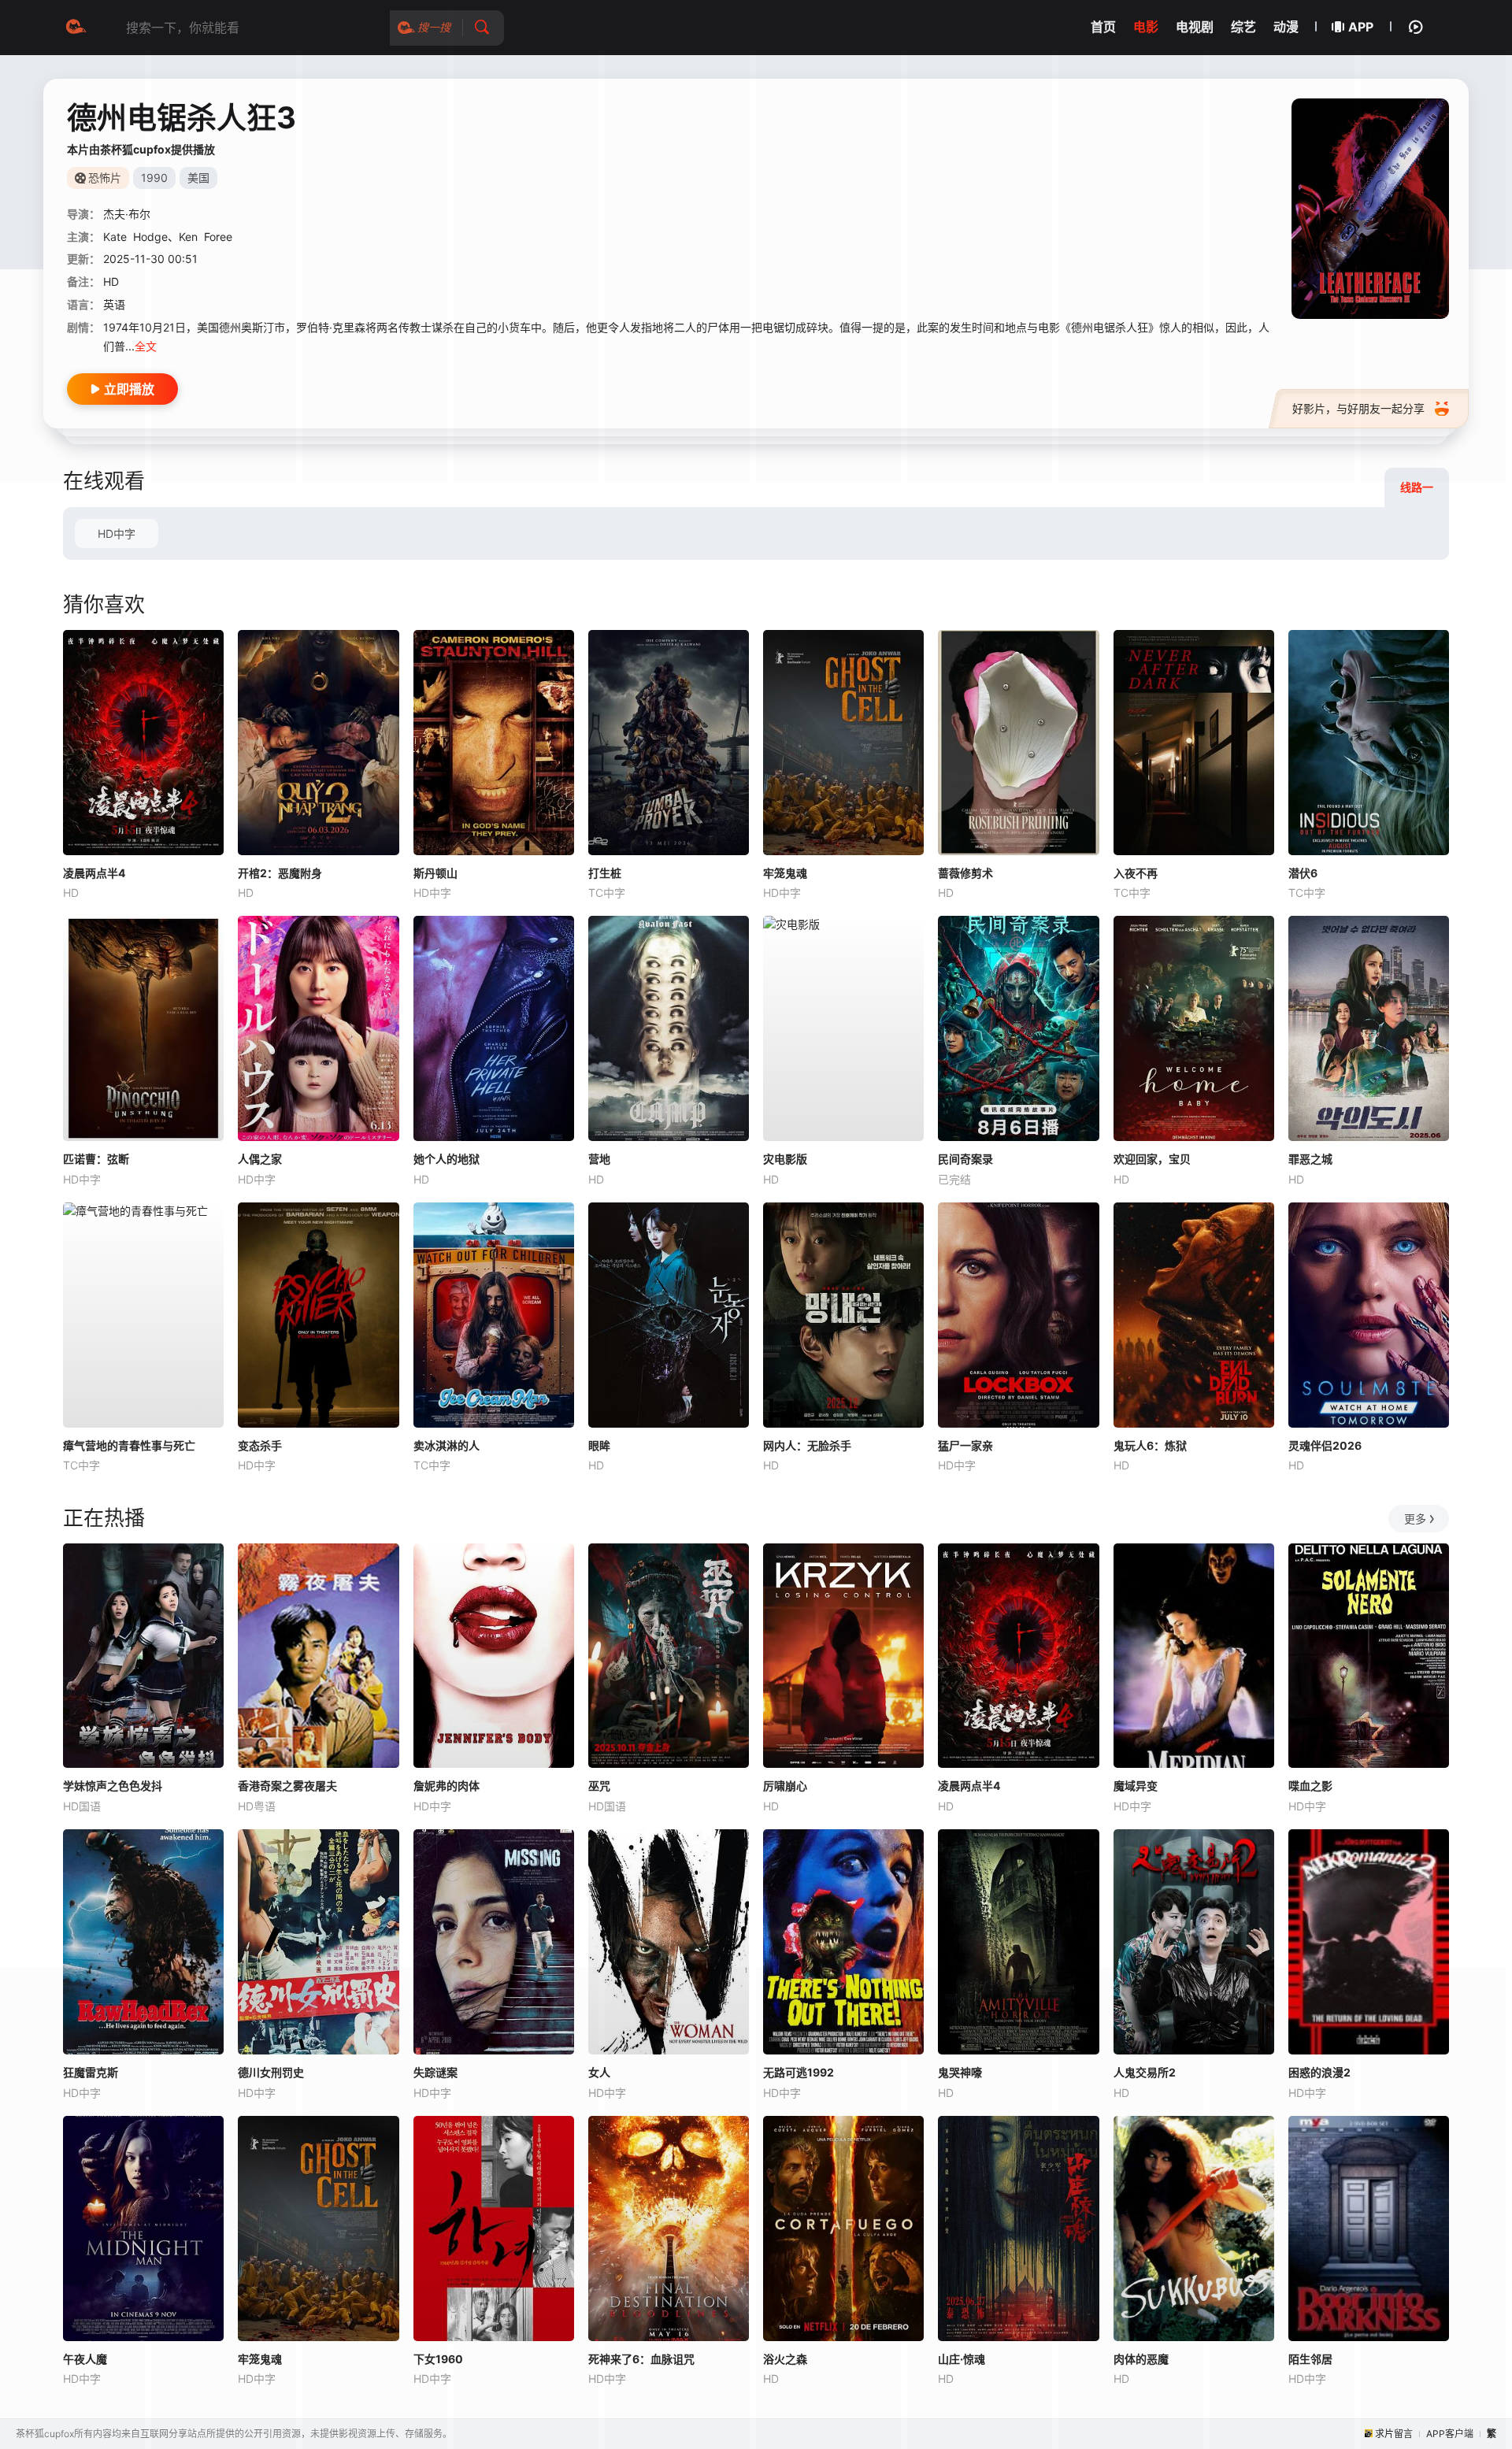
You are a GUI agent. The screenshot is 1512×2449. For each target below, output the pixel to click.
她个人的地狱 (447, 1159)
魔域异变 (1136, 1786)
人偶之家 (260, 1159)
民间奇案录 (965, 1159)
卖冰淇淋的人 (447, 1445)
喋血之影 (1310, 1786)
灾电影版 (785, 1159)
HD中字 (117, 534)
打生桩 (605, 873)
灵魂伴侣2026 (1325, 1445)
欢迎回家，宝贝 (1152, 1159)
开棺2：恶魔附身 (280, 873)
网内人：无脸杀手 (807, 1445)
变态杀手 (260, 1445)
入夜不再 (1136, 873)
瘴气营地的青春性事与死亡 (129, 1445)
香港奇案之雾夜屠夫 (287, 1786)
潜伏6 (1303, 873)
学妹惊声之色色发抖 (113, 1786)
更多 (1415, 1519)
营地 (599, 1159)
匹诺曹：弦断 (96, 1159)
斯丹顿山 (435, 873)
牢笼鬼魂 (785, 873)
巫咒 (599, 1786)
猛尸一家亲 (965, 1445)
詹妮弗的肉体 (447, 1786)
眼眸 (599, 1445)
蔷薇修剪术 (965, 873)
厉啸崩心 (785, 1786)
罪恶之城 (1310, 1159)
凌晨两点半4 (94, 873)
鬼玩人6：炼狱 (1150, 1445)
